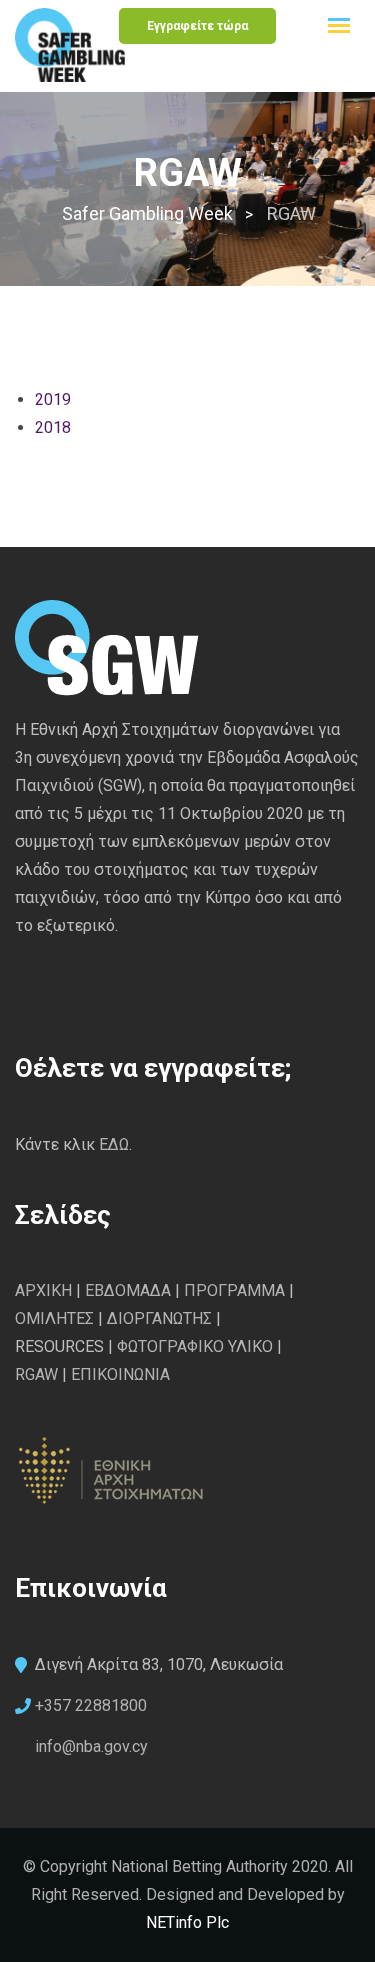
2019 (53, 399)
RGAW (36, 1374)
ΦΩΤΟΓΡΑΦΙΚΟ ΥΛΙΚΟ (195, 1346)
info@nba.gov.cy (91, 1746)
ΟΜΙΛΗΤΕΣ (54, 1318)
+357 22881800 (91, 1705)
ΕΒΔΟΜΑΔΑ (128, 1290)
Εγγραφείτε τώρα (197, 26)
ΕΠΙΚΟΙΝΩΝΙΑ (120, 1374)
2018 (53, 427)
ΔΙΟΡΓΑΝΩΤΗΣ (159, 1318)
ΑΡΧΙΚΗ (43, 1290)
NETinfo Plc (187, 1922)
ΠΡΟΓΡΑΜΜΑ (236, 1290)
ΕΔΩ (114, 1144)
